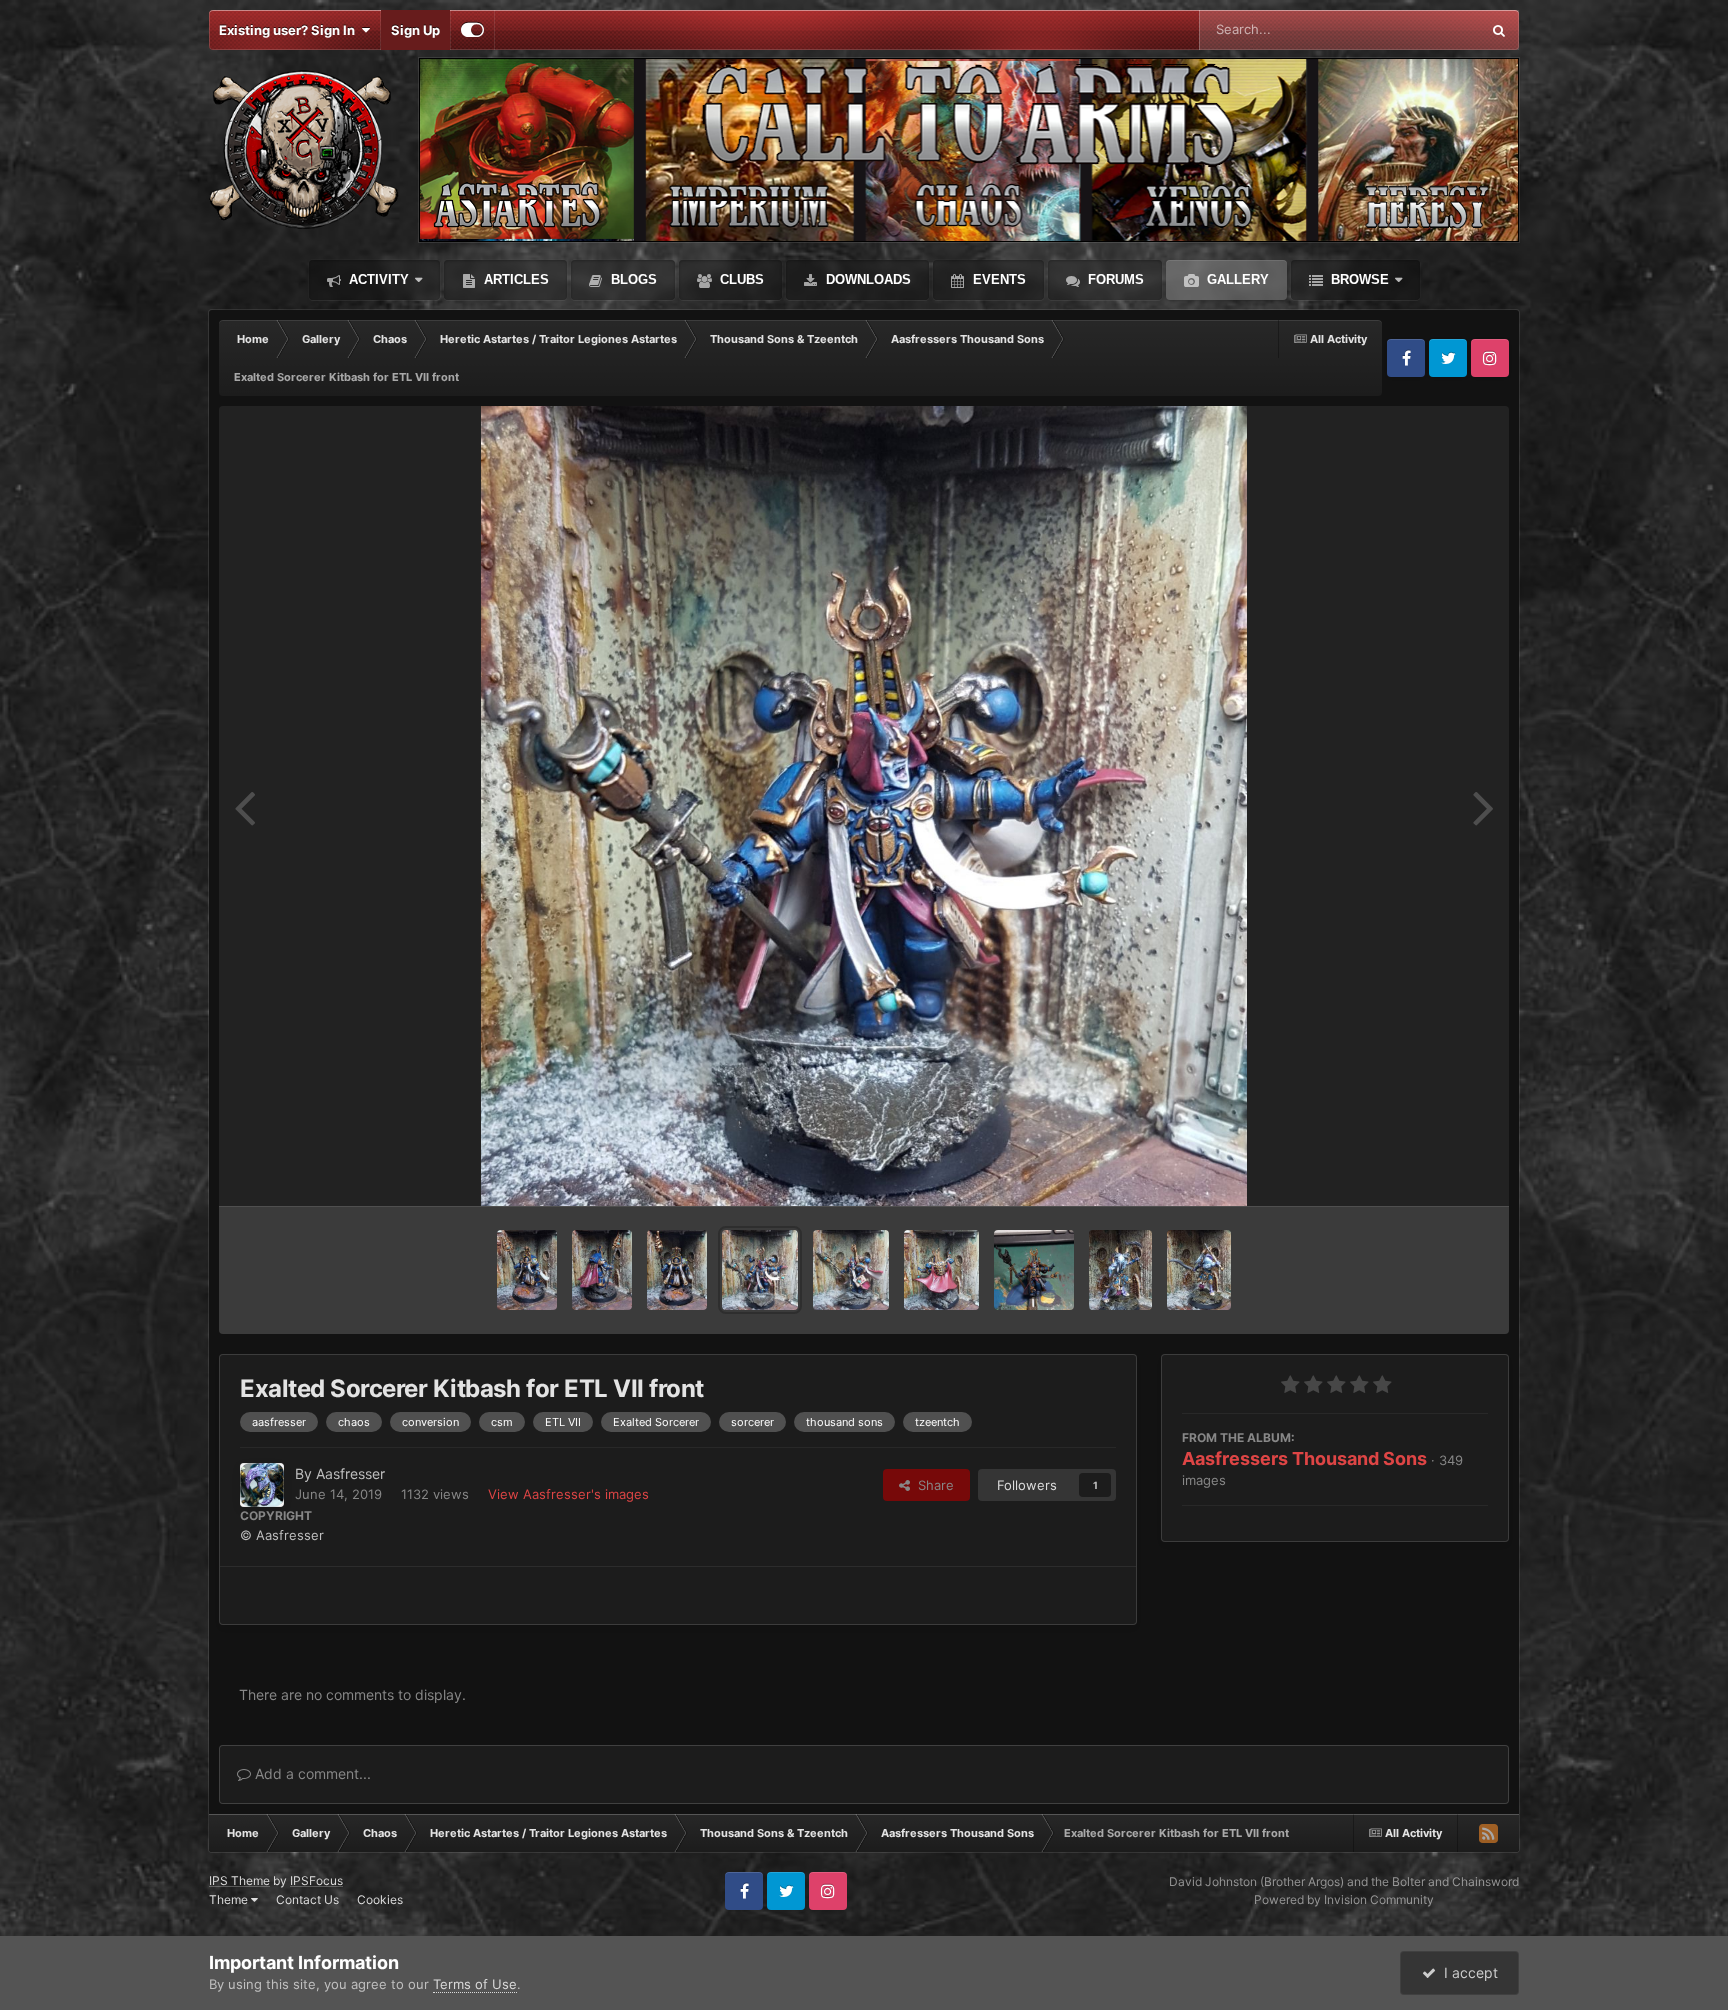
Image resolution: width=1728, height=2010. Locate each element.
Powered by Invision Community (1344, 1899)
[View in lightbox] (864, 806)
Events (997, 279)
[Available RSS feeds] (1488, 1833)
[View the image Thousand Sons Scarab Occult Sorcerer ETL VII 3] (527, 1270)
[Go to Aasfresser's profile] (262, 1485)
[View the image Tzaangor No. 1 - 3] (1199, 1270)
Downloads (866, 279)
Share (932, 1485)
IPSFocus (316, 1880)
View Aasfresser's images (568, 1494)
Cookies (380, 1899)
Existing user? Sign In (290, 30)
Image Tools (1427, 1170)
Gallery (1236, 279)
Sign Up (415, 30)
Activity (377, 279)
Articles (514, 279)
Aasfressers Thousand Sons (1304, 1458)
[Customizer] (472, 30)
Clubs (740, 279)
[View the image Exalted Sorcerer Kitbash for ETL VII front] (760, 1270)
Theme (230, 1899)
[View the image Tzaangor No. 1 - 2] (1120, 1270)
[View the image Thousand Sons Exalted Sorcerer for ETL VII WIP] (1034, 1270)
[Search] (1499, 30)
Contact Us (307, 1899)
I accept (1467, 1972)
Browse (1358, 279)
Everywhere (1418, 29)
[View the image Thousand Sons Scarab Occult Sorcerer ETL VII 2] (602, 1270)
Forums (1114, 279)
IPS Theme (239, 1880)
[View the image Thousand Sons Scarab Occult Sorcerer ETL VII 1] (677, 1270)
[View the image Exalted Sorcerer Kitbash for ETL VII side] (851, 1270)
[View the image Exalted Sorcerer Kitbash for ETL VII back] (941, 1270)
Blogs (632, 279)
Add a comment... (311, 1773)
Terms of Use (475, 1984)
